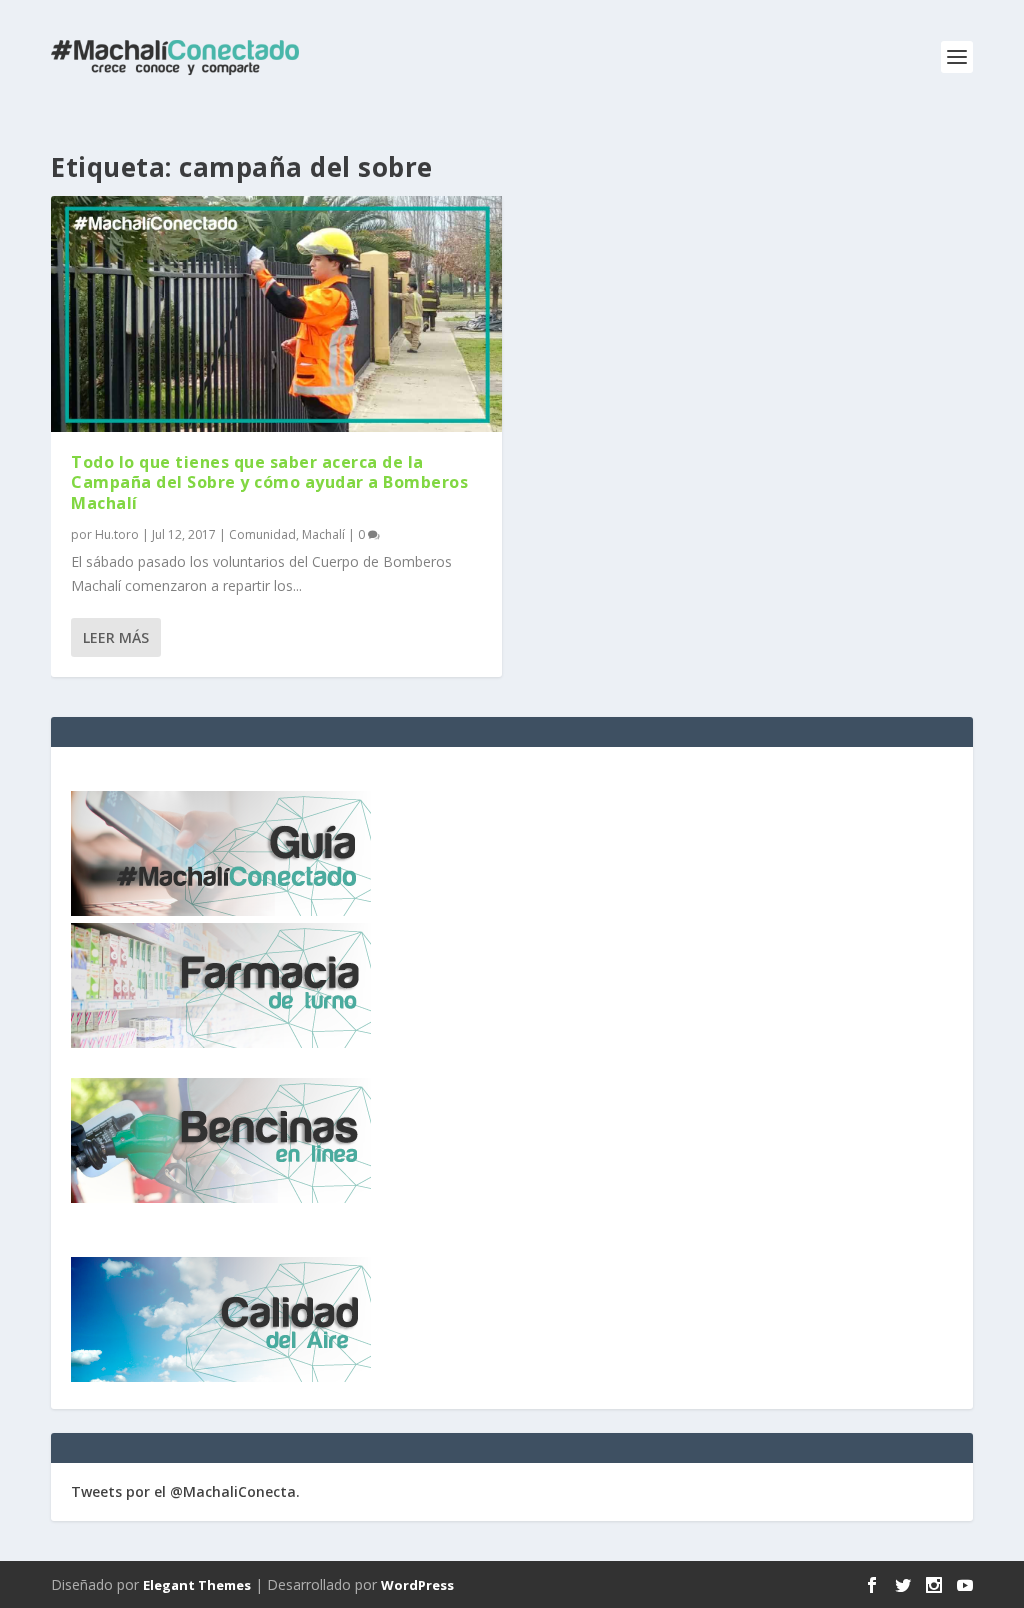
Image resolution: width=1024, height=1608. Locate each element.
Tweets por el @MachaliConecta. (185, 1491)
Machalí (323, 534)
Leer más (116, 637)
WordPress (417, 1585)
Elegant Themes (197, 1585)
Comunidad (262, 534)
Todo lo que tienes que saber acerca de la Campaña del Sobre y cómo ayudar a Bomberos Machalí (269, 483)
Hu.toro (117, 534)
